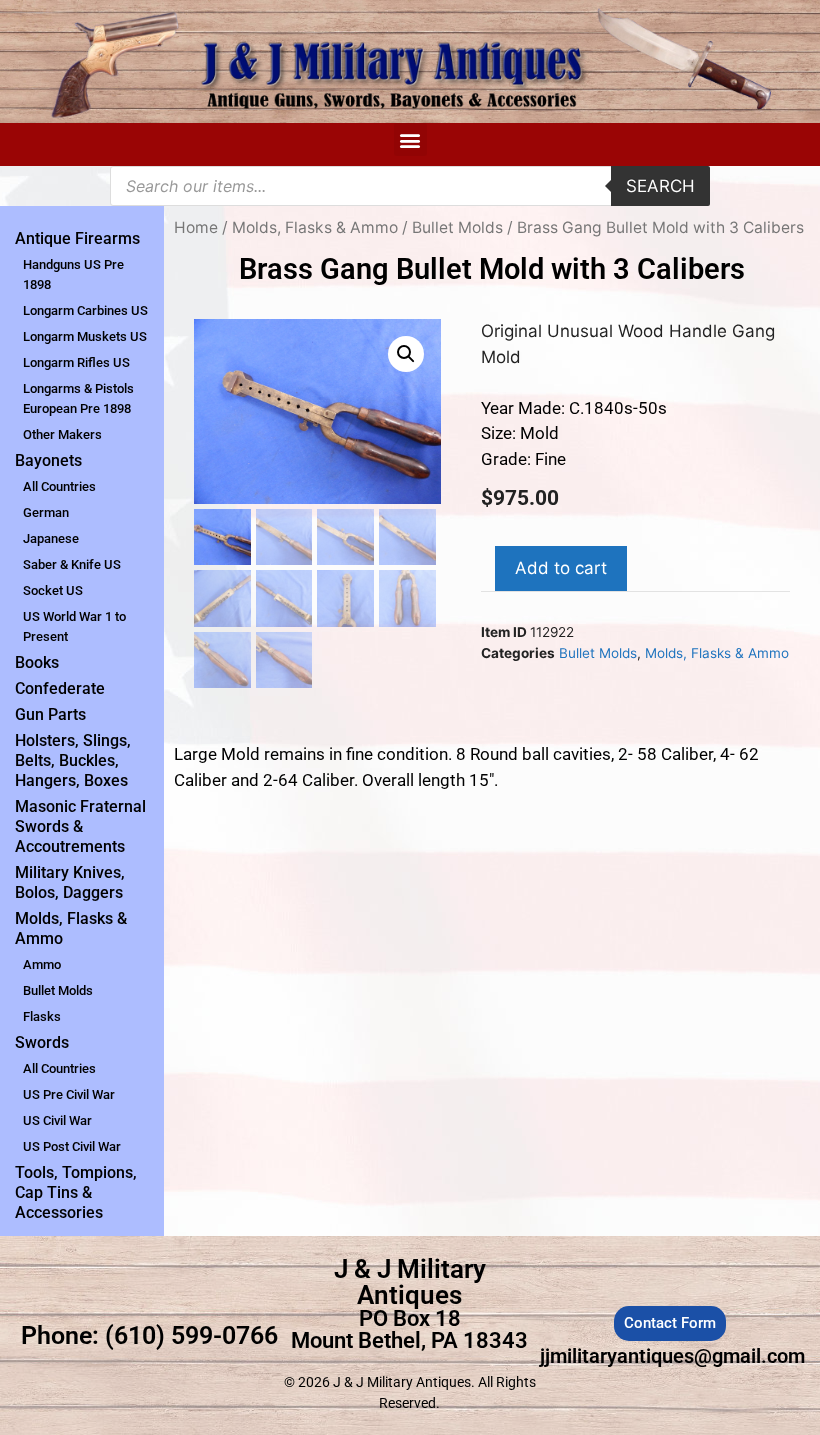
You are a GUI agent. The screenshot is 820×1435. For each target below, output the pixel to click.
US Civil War (57, 1120)
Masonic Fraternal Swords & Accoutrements (80, 826)
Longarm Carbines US (85, 310)
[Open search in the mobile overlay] (410, 186)
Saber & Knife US (72, 564)
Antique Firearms (77, 238)
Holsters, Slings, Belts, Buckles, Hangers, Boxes (73, 760)
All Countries (59, 486)
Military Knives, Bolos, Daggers (70, 882)
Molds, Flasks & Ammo (71, 928)
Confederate (60, 688)
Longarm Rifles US (76, 362)
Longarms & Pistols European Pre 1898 (78, 398)
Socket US (53, 590)
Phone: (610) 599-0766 (149, 1335)
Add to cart (561, 568)
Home (196, 227)
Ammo (42, 964)
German (46, 512)
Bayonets (48, 460)
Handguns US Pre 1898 (73, 274)
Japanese (51, 538)
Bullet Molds (58, 990)
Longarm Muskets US (85, 336)
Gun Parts (50, 714)
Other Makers (62, 434)
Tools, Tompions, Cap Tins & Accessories (76, 1192)
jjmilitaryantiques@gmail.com (672, 1356)
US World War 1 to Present (74, 626)
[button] (410, 139)
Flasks (42, 1016)
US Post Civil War (72, 1146)
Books (37, 662)
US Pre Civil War (69, 1094)
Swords (42, 1042)
